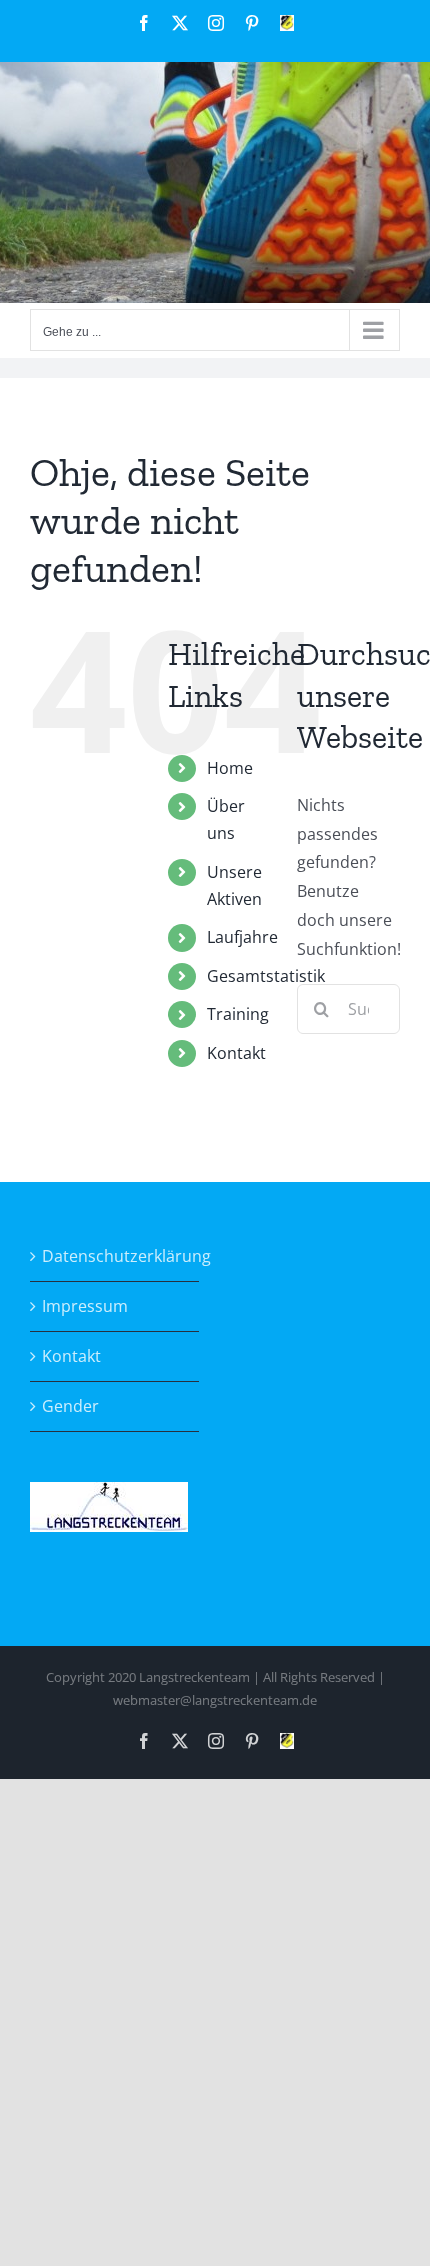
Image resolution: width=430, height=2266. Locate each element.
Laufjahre (242, 937)
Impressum (85, 1306)
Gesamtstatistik (266, 976)
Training (238, 1014)
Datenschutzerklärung (115, 1256)
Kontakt (236, 1053)
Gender (70, 1406)
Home (230, 768)
